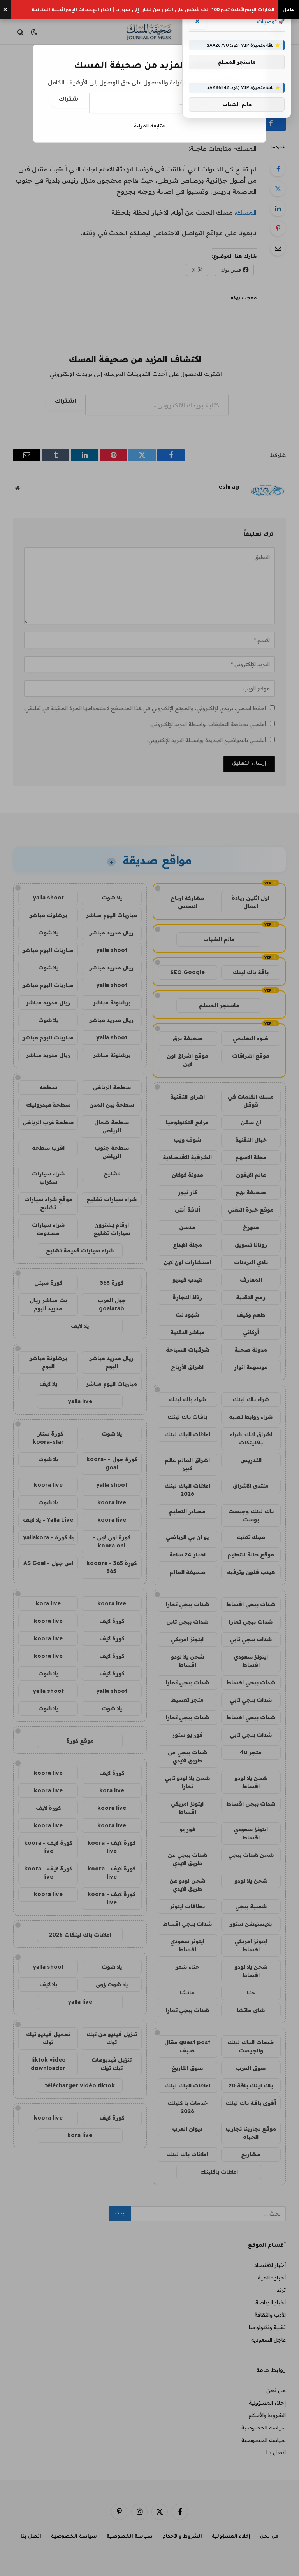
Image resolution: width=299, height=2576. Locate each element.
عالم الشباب (237, 104)
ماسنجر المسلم (237, 62)
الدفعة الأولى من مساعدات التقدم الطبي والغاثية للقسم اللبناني (199, 10)
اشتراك (69, 100)
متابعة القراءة (149, 126)
